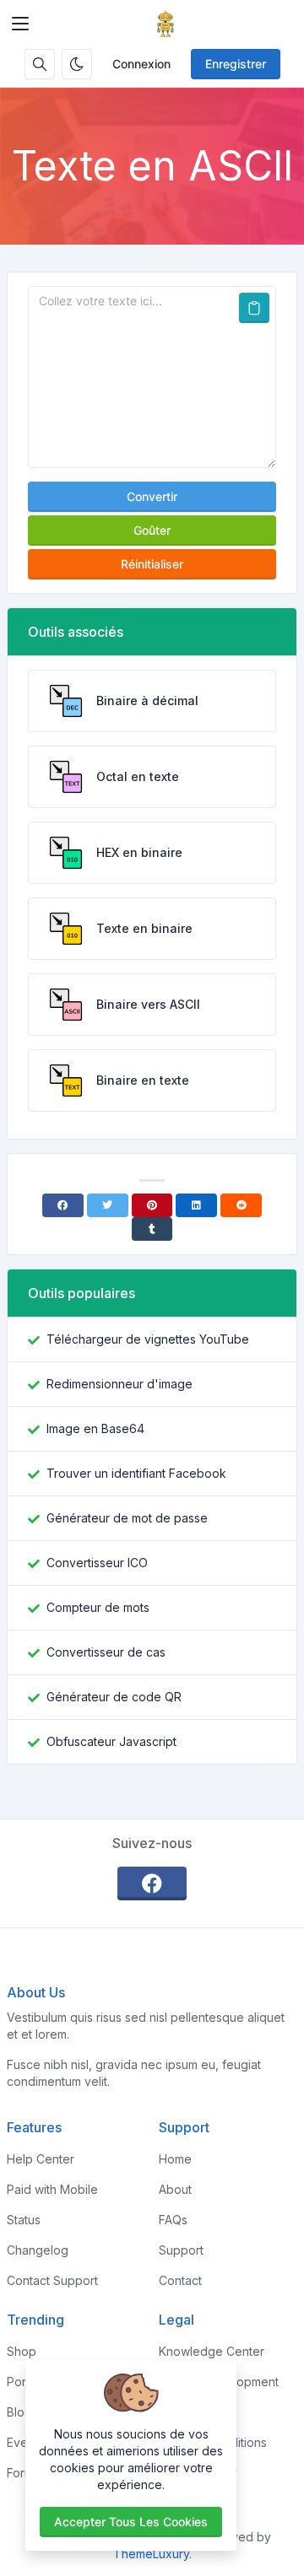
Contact (180, 2280)
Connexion (141, 64)
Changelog (38, 2250)
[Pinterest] (152, 1205)
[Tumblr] (152, 1229)
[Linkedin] (196, 1205)
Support (181, 2250)
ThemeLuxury (151, 2554)
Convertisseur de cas (106, 1652)
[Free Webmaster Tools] (166, 24)
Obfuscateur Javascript (111, 1741)
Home (175, 2159)
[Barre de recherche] (40, 64)
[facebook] (152, 1883)
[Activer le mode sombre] (77, 64)
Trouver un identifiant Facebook (136, 1473)
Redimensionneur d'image (119, 1384)
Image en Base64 (95, 1428)
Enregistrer (236, 64)
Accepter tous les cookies (131, 2522)
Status (24, 2220)
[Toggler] (20, 24)
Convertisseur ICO (97, 1563)
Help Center (41, 2159)
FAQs (173, 2220)
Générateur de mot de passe (127, 1518)
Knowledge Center (212, 2351)
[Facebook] (63, 1205)
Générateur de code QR (114, 1697)
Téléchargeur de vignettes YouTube (148, 1339)
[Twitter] (108, 1205)
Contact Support (52, 2280)
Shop (22, 2351)
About (175, 2189)
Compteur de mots (98, 1607)
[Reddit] (241, 1205)
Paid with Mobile (52, 2189)
